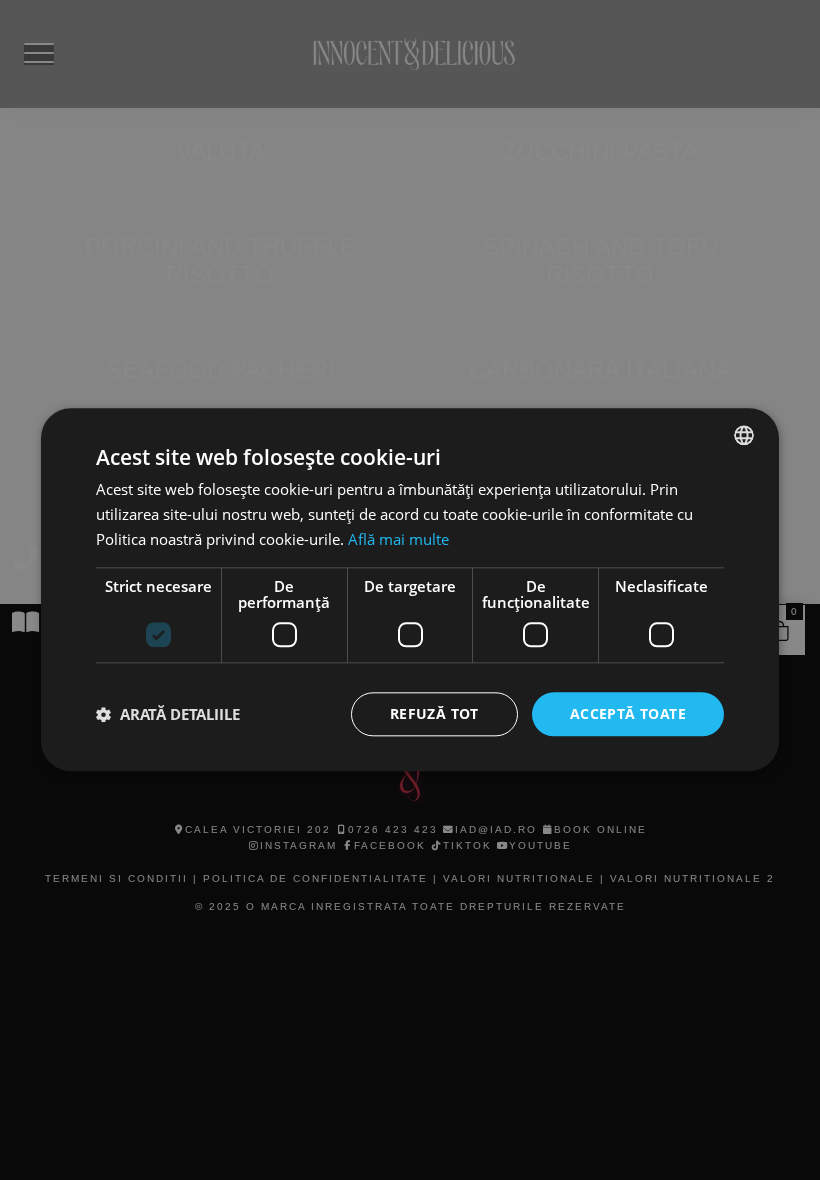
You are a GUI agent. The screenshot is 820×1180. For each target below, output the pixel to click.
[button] (168, 714)
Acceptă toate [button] (628, 713)
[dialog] (410, 590)
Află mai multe (398, 539)
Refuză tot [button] (434, 713)
